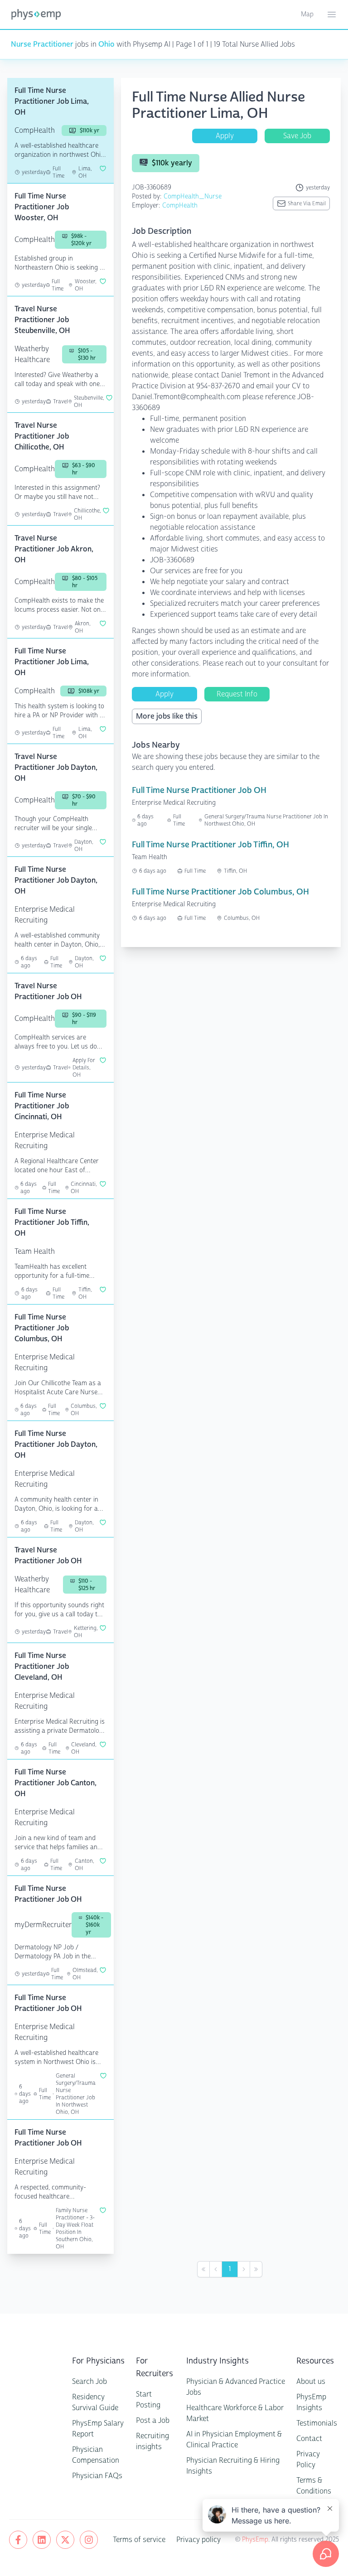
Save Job (297, 136)
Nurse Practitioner (42, 44)
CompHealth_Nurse (193, 196)
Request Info (237, 694)
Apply (225, 136)
